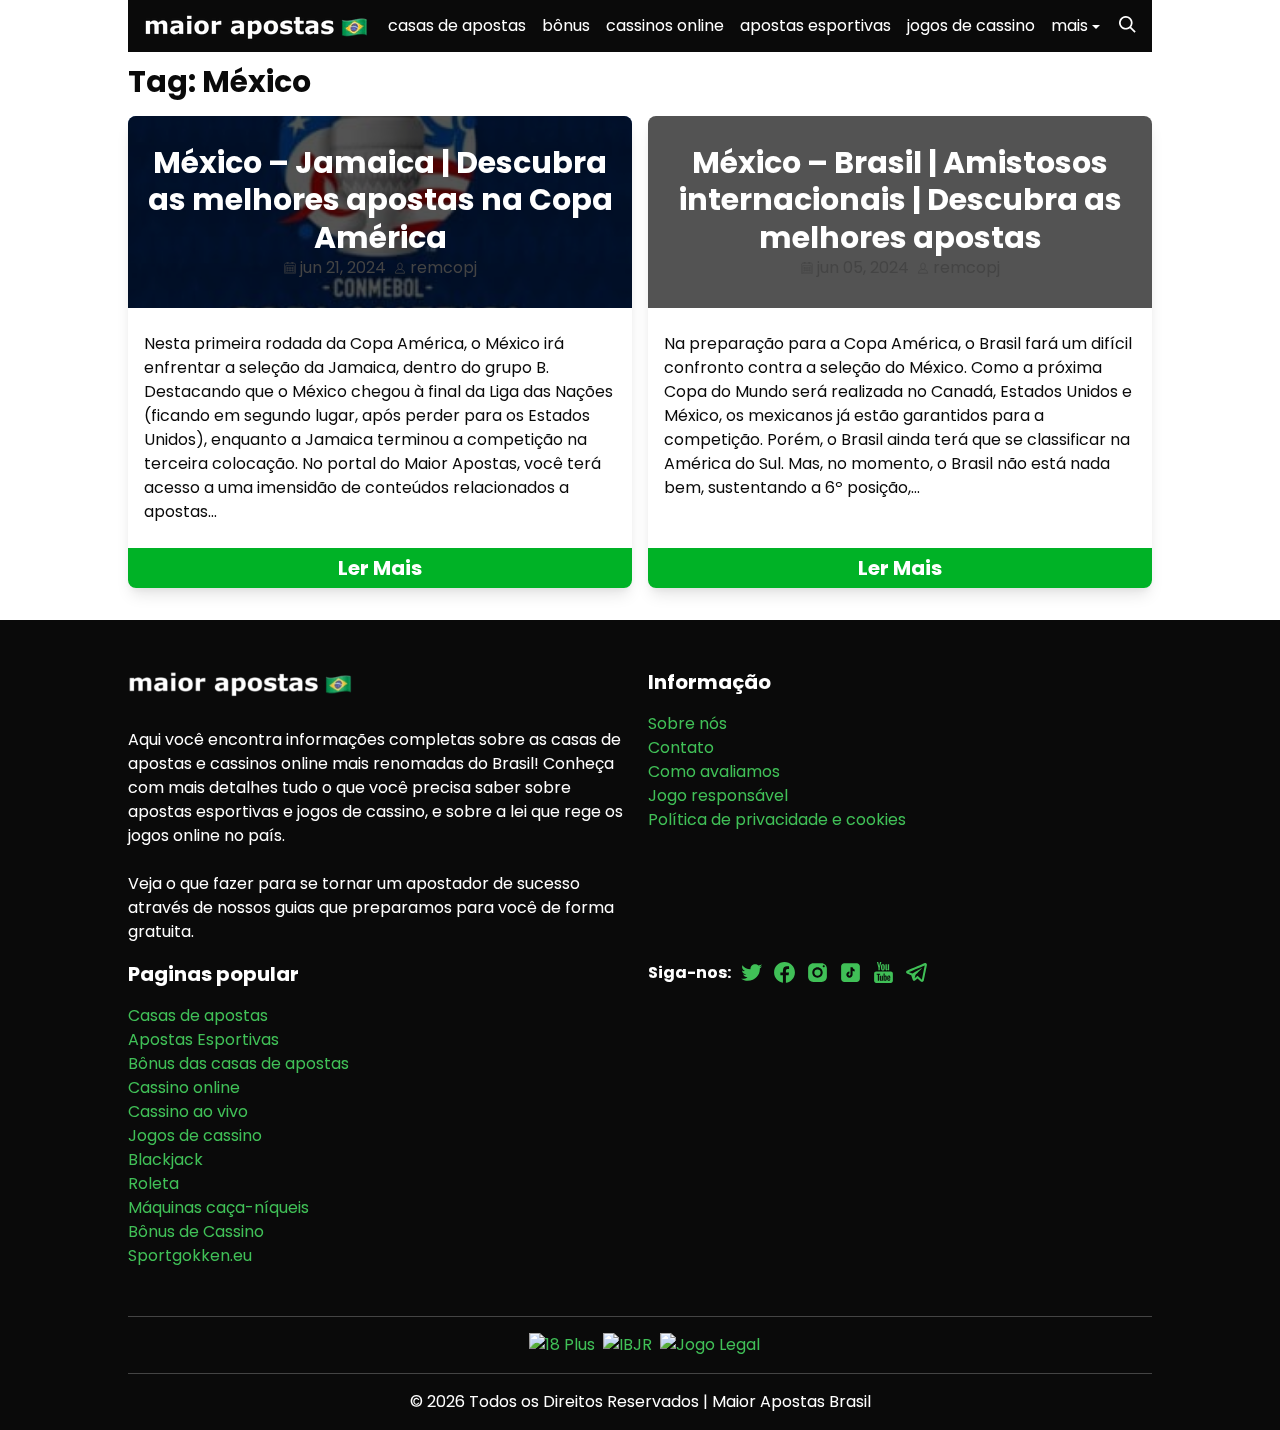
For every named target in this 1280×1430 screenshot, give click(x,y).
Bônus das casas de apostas (238, 1063)
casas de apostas (457, 25)
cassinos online (665, 25)
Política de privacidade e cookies (777, 819)
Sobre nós (687, 723)
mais (1069, 25)
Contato (681, 747)
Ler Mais (380, 568)
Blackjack (165, 1159)
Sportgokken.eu (190, 1255)
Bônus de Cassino (196, 1231)
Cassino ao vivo (188, 1111)
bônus (566, 25)
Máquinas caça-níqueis (218, 1207)
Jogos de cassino (195, 1135)
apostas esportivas (815, 25)
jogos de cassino (971, 25)
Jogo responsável (718, 795)
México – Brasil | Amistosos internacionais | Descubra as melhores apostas (900, 200)
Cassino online (184, 1087)
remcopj (443, 267)
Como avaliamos (714, 771)
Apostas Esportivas (203, 1039)
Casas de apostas (198, 1015)
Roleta (153, 1183)
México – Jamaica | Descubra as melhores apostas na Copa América (380, 200)
